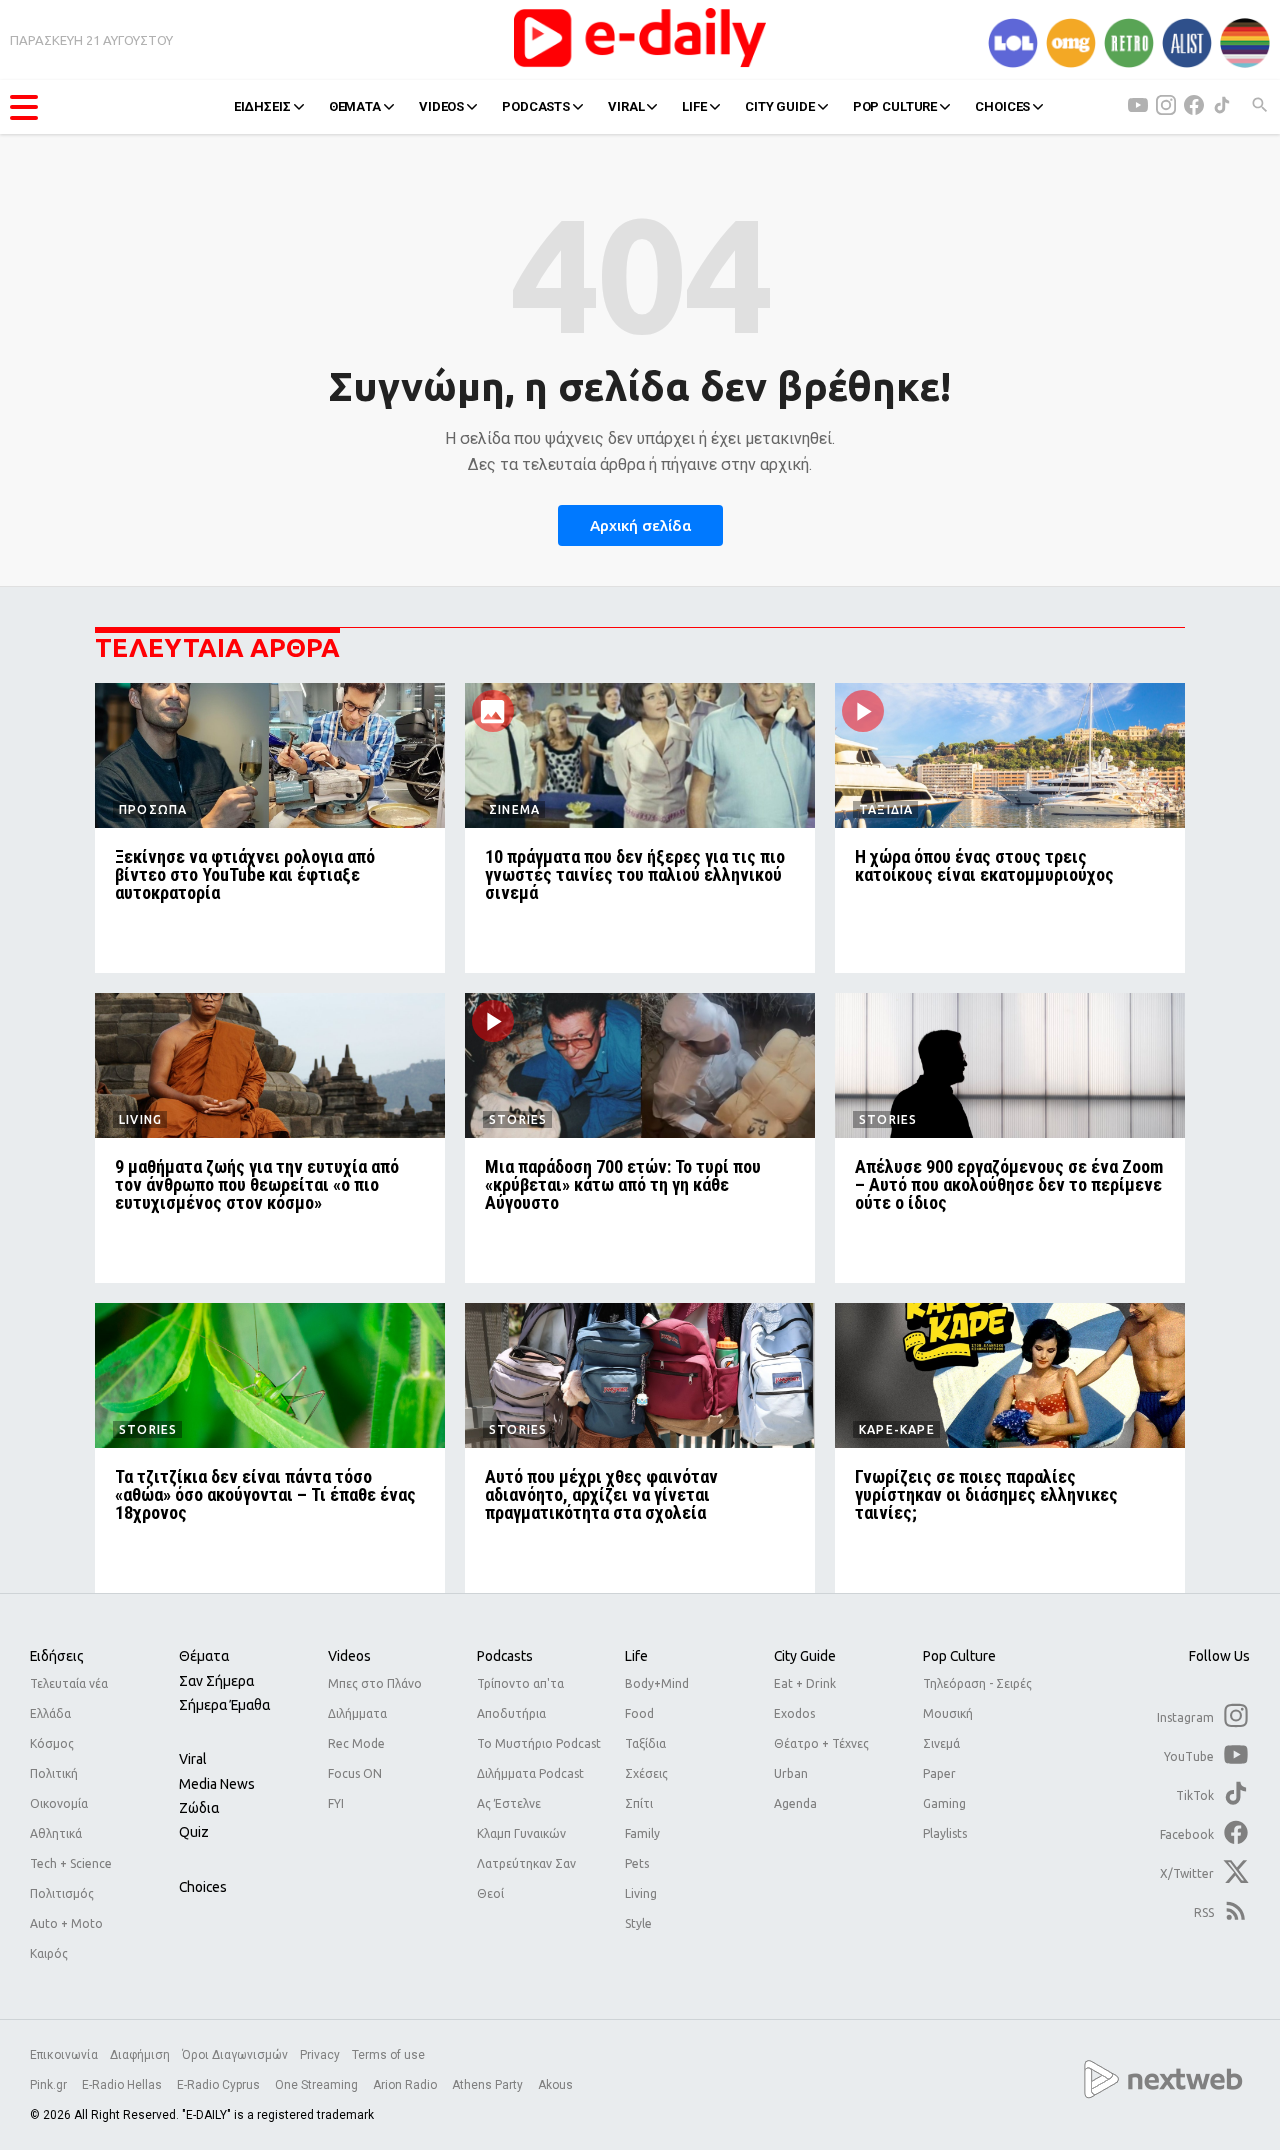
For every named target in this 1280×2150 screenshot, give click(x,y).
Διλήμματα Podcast (530, 1773)
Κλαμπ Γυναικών (521, 1833)
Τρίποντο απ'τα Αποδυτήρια (520, 1698)
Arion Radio (406, 2085)
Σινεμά (941, 1743)
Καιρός (49, 1953)
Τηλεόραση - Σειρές (977, 1683)
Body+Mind (657, 1683)
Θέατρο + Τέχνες (821, 1743)
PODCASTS (536, 106)
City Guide (805, 1656)
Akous (555, 2085)
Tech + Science (71, 1863)
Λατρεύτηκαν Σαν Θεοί (526, 1878)
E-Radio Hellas (123, 2085)
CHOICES (1002, 106)
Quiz (194, 1832)
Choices (203, 1887)
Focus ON (355, 1773)
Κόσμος (52, 1743)
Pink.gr (50, 2085)
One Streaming (318, 2085)
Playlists (945, 1833)
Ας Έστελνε (509, 1803)
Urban (791, 1773)
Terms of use (388, 2055)
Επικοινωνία (64, 2055)
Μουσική (948, 1713)
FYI (336, 1803)
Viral (193, 1759)
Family (642, 1833)
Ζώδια (199, 1808)
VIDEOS (441, 106)
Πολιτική (54, 1773)
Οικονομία (59, 1803)
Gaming (944, 1803)
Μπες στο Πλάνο (375, 1683)
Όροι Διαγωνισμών (235, 2055)
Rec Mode (356, 1743)
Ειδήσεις (57, 1656)
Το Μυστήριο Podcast (539, 1743)
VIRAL (626, 106)
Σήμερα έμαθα (224, 1705)
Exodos (794, 1713)
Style (638, 1923)
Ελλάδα (50, 1713)
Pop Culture (959, 1656)
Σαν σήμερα (216, 1681)
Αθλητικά (56, 1833)
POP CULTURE (895, 106)
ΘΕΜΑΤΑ (355, 106)
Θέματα (204, 1656)
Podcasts (505, 1656)
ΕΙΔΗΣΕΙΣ (262, 106)
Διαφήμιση (140, 2055)
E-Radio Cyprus (220, 2085)
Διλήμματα (357, 1713)
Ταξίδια (645, 1743)
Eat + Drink (805, 1683)
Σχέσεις (646, 1773)
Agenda (795, 1803)
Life (636, 1656)
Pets (637, 1863)
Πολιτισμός (62, 1893)
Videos (349, 1656)
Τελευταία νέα (69, 1683)
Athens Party (489, 2085)
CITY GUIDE (780, 106)
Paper (939, 1773)
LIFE (694, 106)
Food (639, 1713)
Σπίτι (639, 1803)
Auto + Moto (66, 1923)
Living (641, 1893)
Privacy (320, 2055)
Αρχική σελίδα (640, 525)
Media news (217, 1784)
